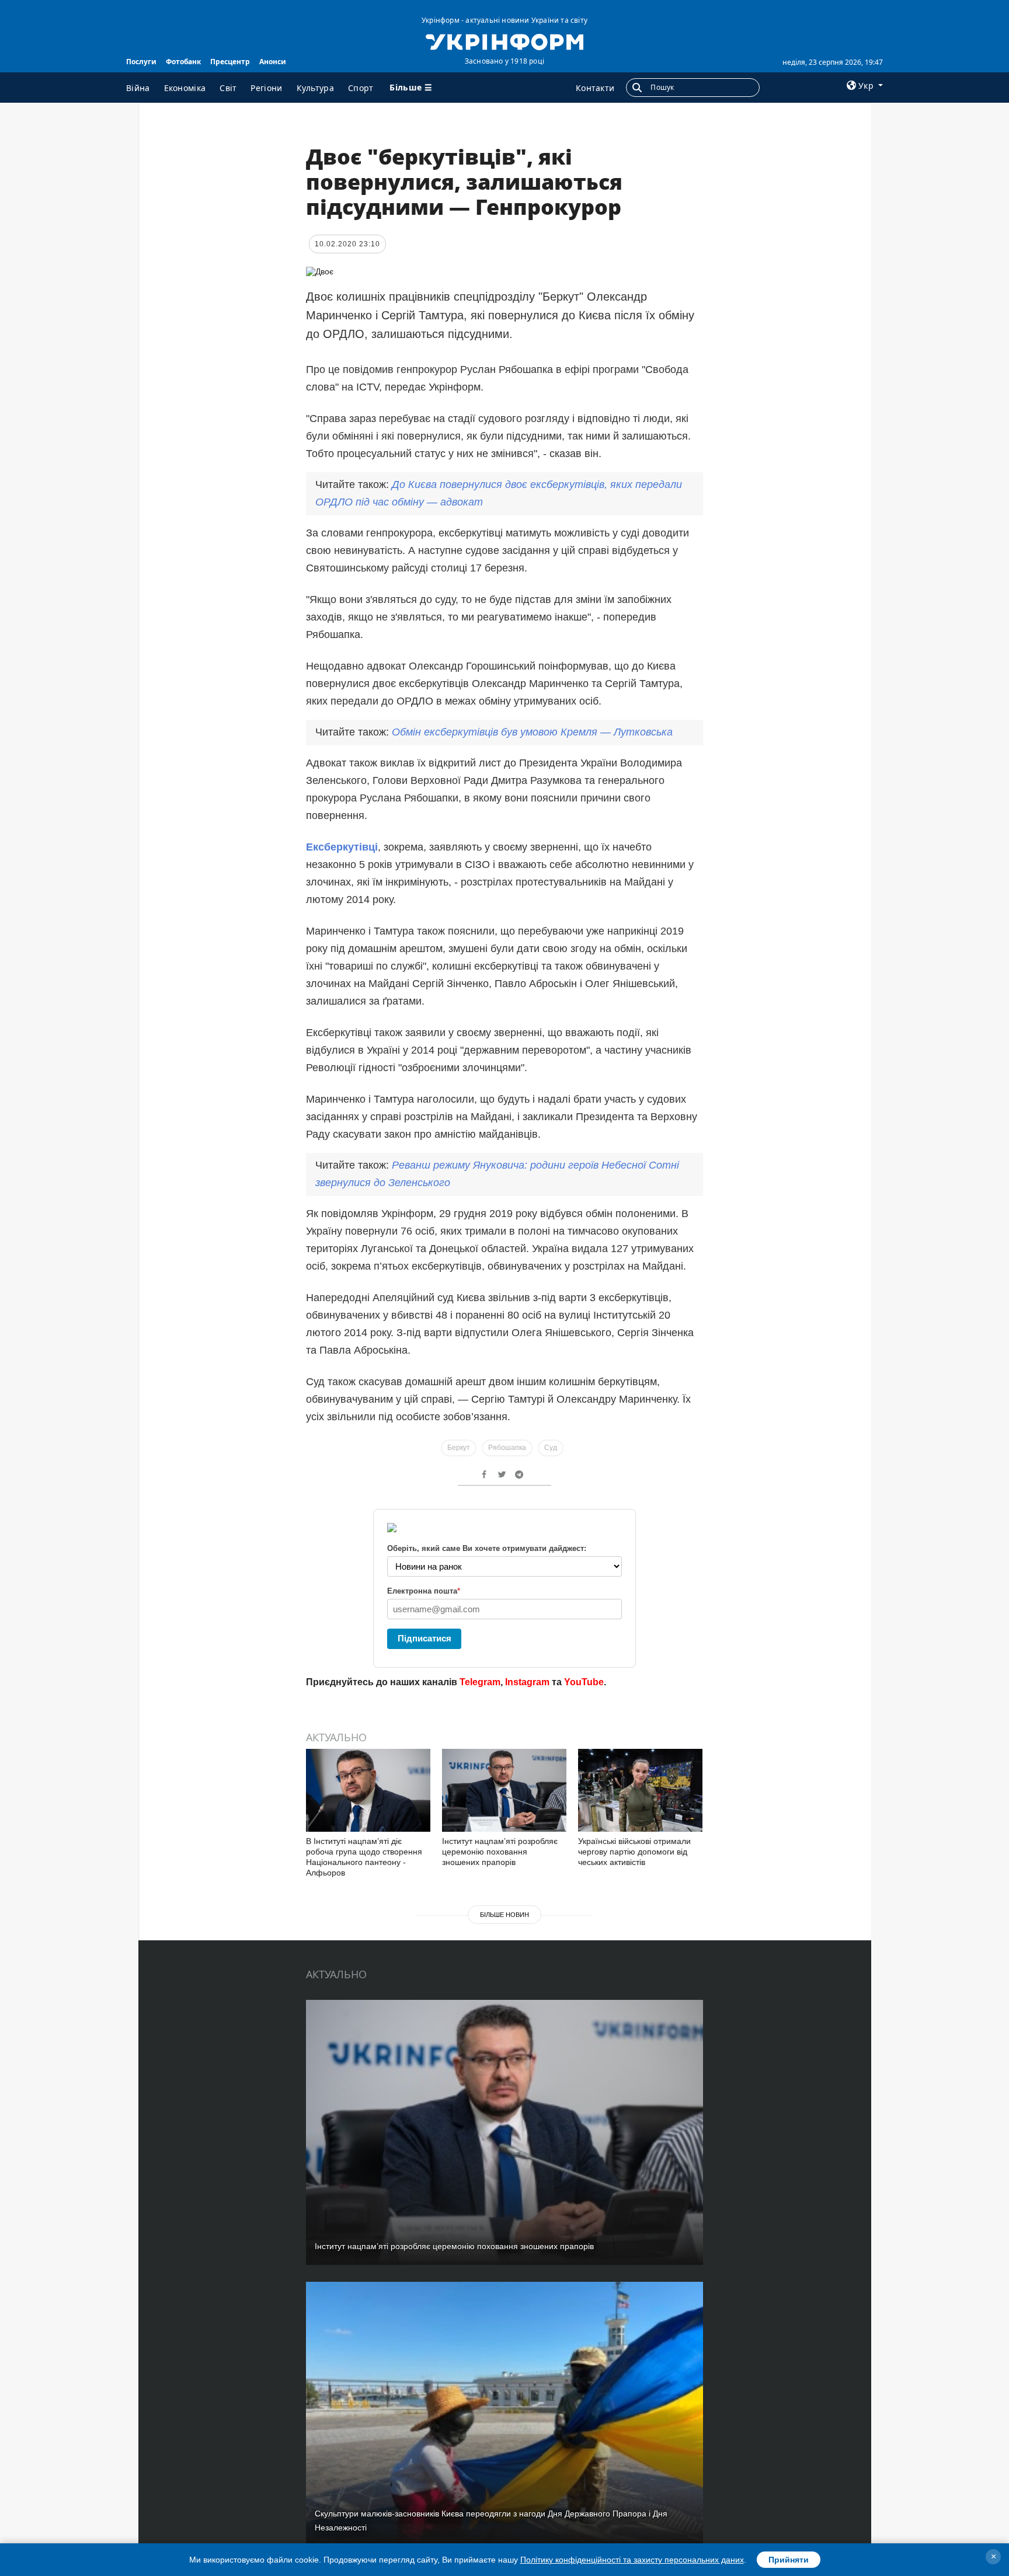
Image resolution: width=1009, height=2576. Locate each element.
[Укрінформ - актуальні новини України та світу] (504, 41)
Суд (551, 1448)
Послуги (141, 62)
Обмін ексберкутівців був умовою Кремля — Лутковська (532, 732)
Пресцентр (230, 62)
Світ (228, 88)
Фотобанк (183, 62)
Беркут (459, 1448)
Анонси (273, 62)
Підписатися (425, 1638)
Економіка (185, 88)
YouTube (584, 1682)
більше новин (505, 1915)
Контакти (595, 88)
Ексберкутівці (342, 847)
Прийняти (789, 2560)
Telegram (480, 1682)
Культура (315, 88)
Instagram (527, 1682)
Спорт (361, 88)
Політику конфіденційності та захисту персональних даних (632, 2560)
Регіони (266, 88)
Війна (138, 88)
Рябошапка (507, 1448)
